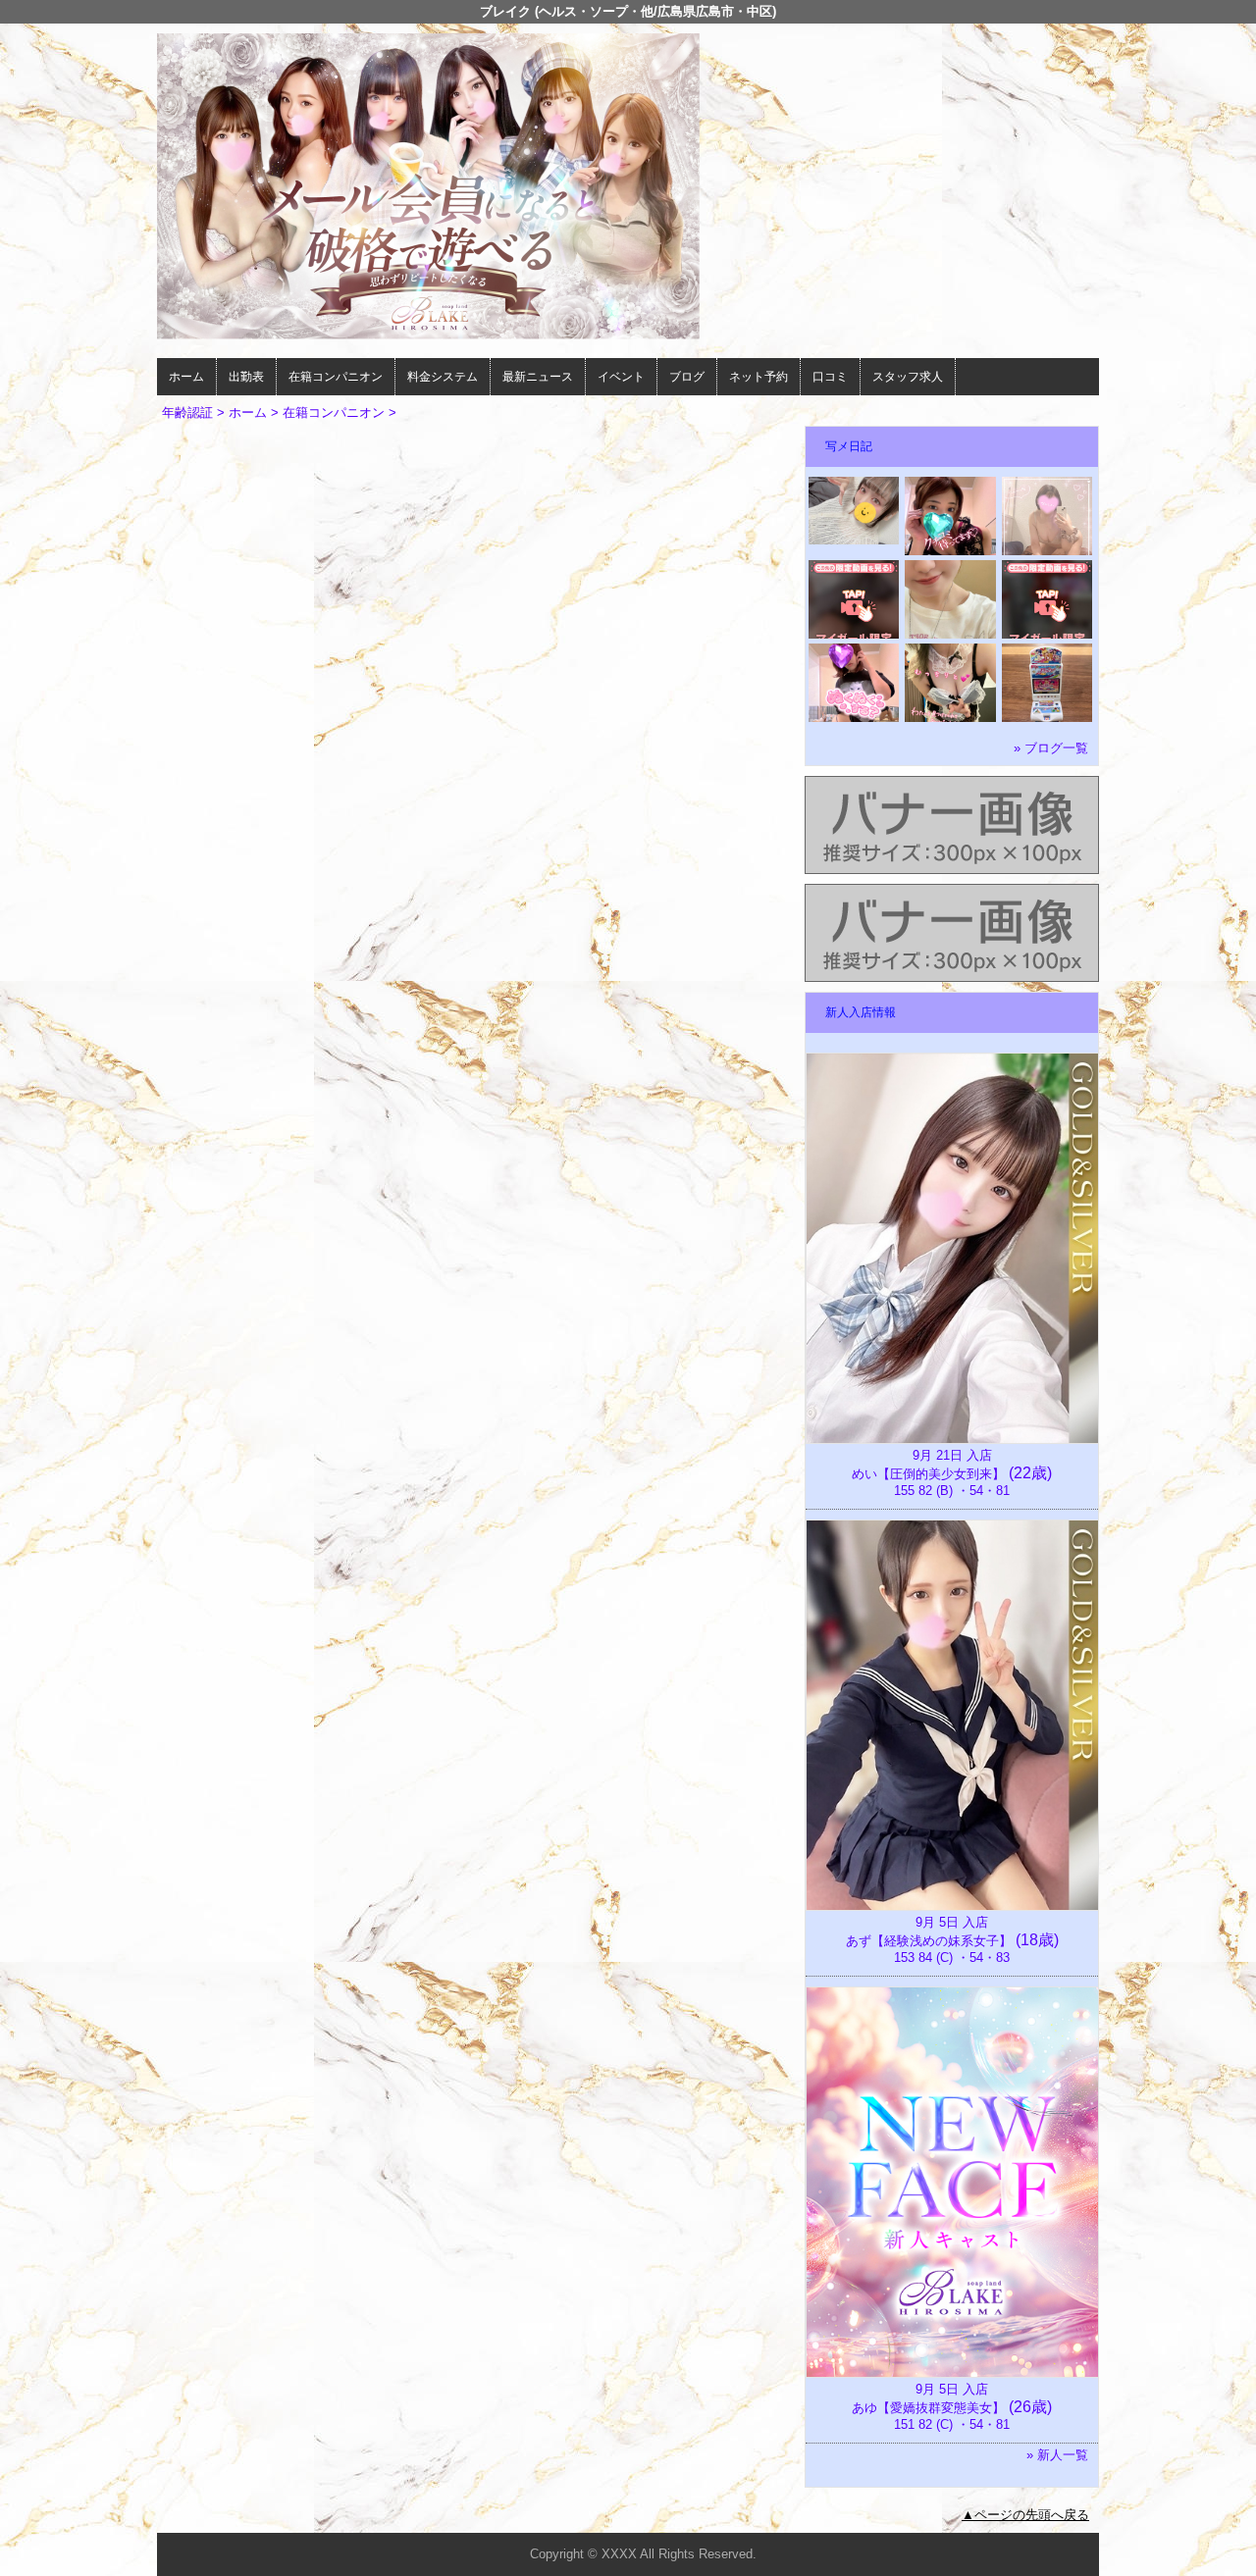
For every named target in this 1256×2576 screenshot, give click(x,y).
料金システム (443, 377)
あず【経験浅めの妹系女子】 (929, 1941)
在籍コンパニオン (336, 377)
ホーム (186, 377)
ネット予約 (759, 377)
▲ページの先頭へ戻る (1025, 2515)
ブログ (687, 377)
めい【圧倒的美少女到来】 (928, 1474)
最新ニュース (538, 377)
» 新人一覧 (1057, 2455)
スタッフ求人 (908, 377)
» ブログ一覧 (1051, 748)
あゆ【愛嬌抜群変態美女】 (928, 2408)
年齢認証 (187, 412)
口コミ (830, 377)
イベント (621, 377)
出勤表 (246, 377)
